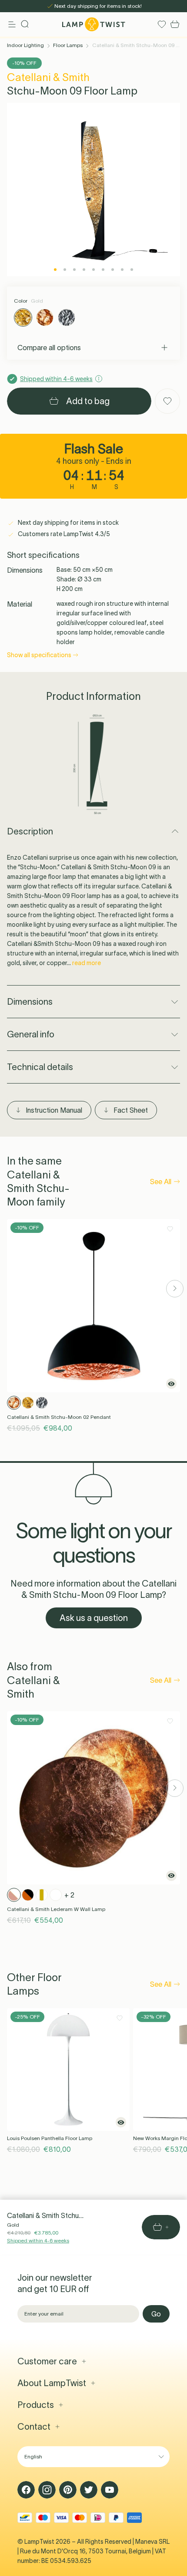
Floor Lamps (68, 45)
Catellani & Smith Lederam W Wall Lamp (56, 1909)
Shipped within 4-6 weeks (38, 2240)
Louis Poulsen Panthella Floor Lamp (50, 2138)
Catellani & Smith (48, 77)
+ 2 (69, 1895)
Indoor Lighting (25, 45)
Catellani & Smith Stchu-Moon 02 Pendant (59, 1417)
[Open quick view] (171, 1384)
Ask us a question (94, 1618)
